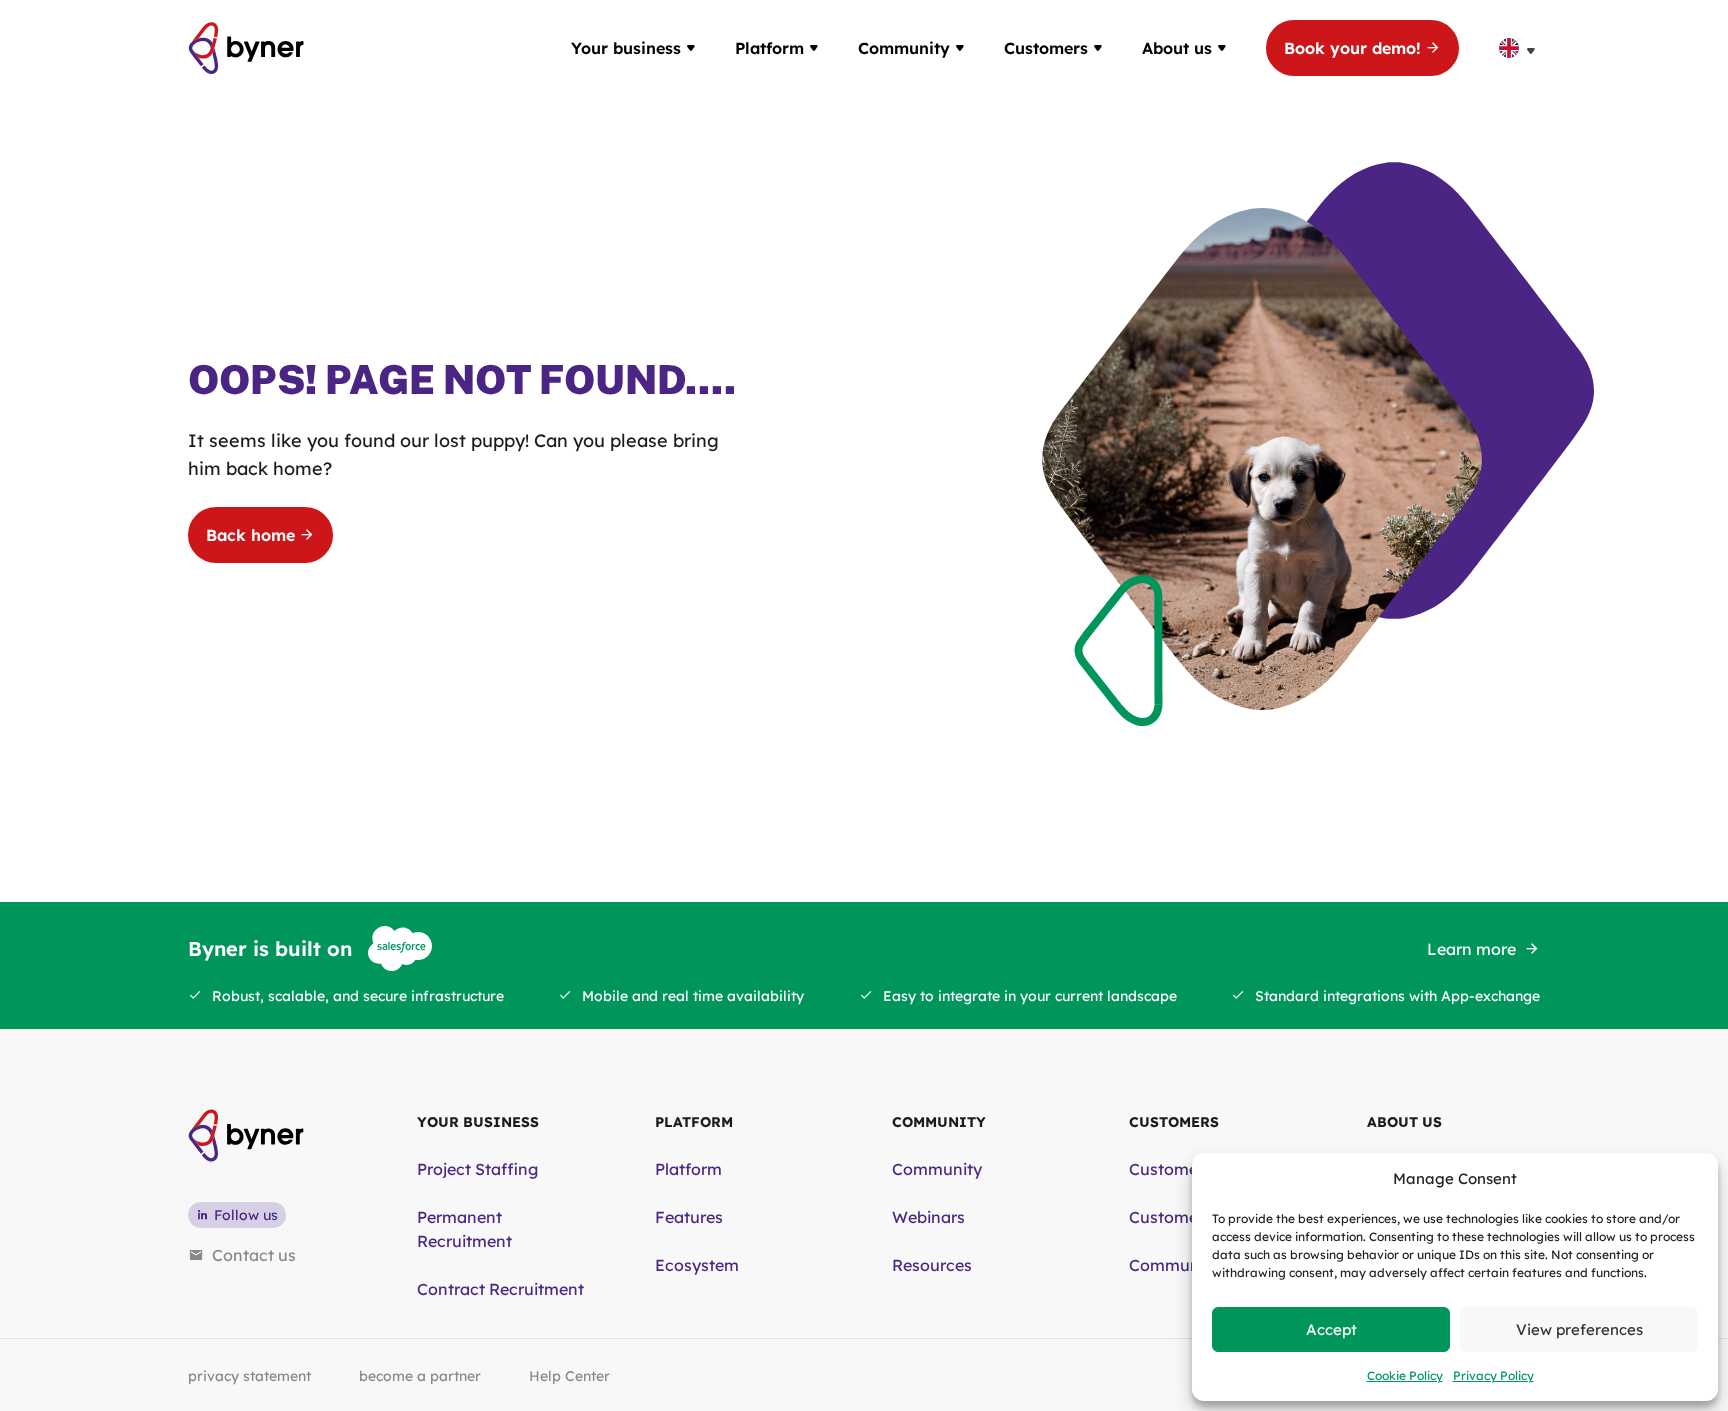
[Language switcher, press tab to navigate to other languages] (1519, 48)
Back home (250, 535)
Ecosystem (697, 1265)
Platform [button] (769, 48)
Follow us (246, 1215)
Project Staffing (477, 1169)
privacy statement (249, 1376)
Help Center (569, 1376)
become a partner (420, 1376)
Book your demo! (1352, 48)
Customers (1170, 1169)
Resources (932, 1265)
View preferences (1579, 1329)
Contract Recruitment (500, 1289)
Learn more (1471, 949)
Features (689, 1217)
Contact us (254, 1255)
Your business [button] (626, 48)
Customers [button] (1046, 48)
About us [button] (1177, 48)
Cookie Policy (1405, 1375)
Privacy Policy (1493, 1375)
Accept (1331, 1329)
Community (937, 1169)
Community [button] (904, 48)
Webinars (928, 1217)
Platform (688, 1169)
